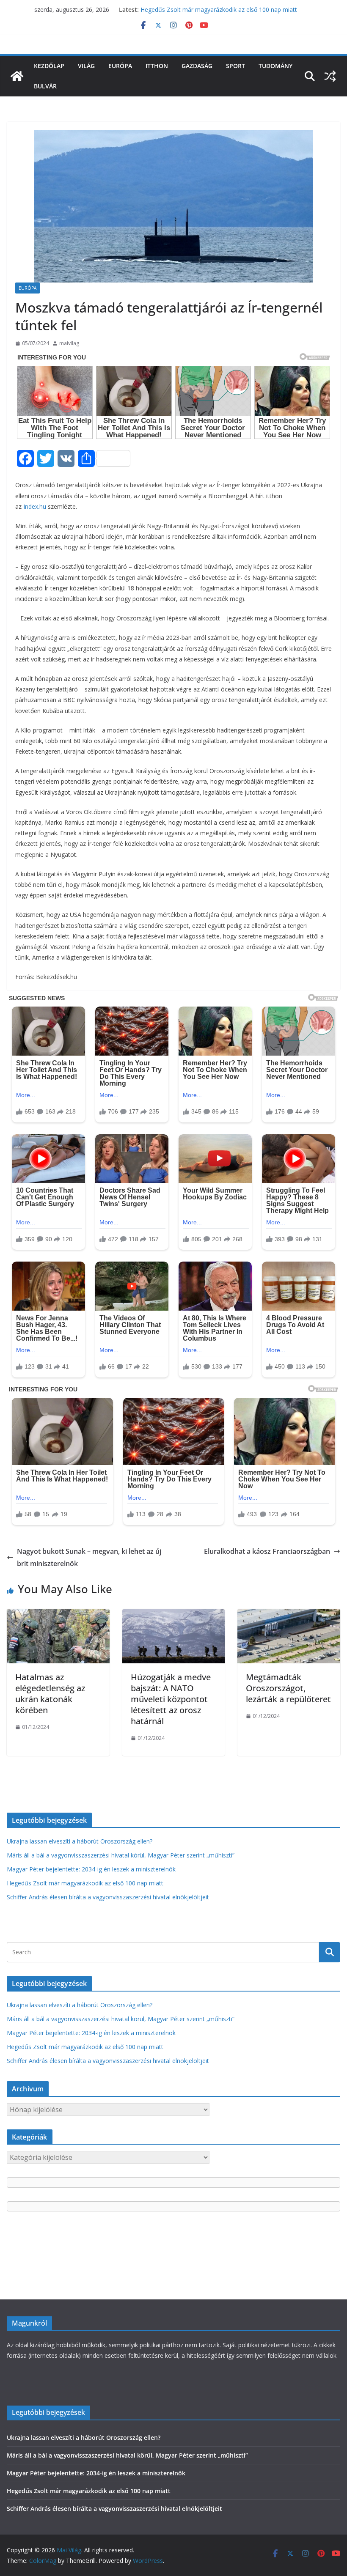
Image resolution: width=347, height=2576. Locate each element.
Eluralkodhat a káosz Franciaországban (267, 1551)
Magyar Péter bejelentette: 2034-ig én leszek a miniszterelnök (91, 1869)
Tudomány (275, 66)
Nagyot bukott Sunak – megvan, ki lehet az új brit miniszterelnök (89, 1557)
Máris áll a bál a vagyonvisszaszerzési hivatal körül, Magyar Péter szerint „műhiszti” (121, 1855)
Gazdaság (197, 66)
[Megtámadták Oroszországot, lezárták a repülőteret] (289, 1615)
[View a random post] (330, 76)
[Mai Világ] (17, 76)
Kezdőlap (49, 66)
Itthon (157, 66)
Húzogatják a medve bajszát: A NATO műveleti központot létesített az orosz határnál (171, 1699)
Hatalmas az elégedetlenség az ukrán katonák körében (50, 1694)
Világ (86, 66)
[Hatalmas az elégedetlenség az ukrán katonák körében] (58, 1615)
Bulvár (45, 86)
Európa (120, 66)
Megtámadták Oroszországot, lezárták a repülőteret (288, 1688)
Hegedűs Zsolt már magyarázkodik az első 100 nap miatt (219, 10)
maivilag (69, 343)
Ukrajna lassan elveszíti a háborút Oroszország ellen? (80, 1841)
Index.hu (35, 506)
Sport (235, 66)
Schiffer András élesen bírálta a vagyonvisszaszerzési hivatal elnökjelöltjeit (108, 1897)
